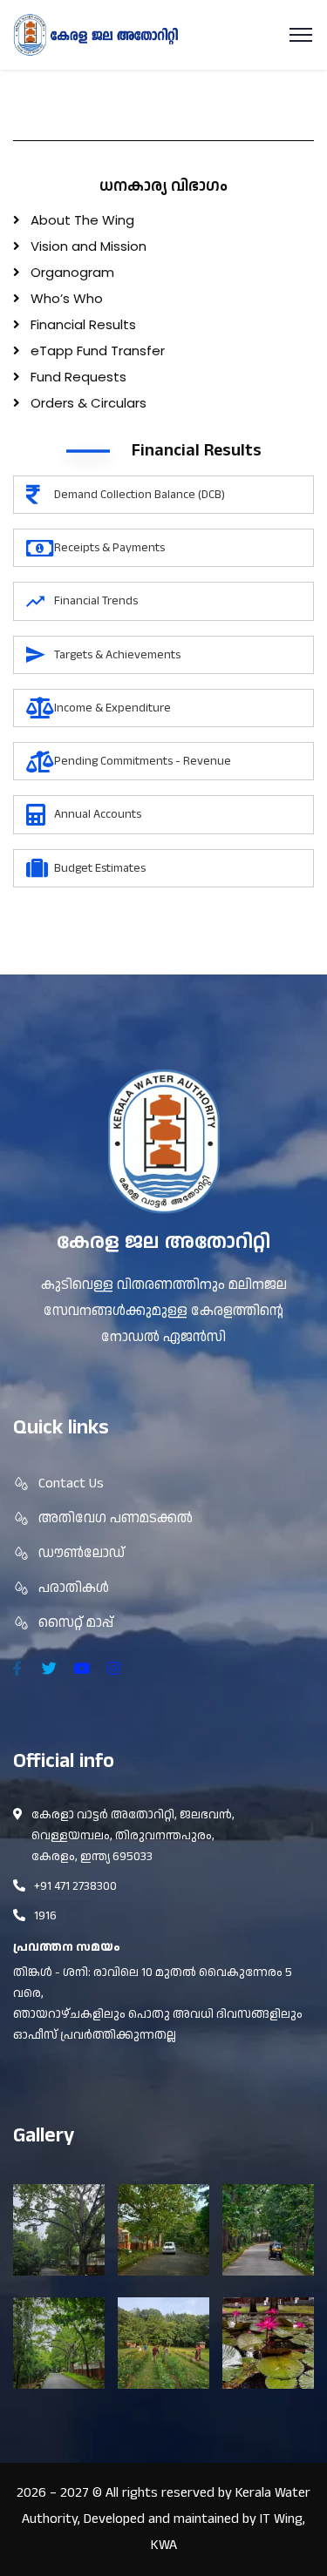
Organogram (72, 272)
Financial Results (83, 324)
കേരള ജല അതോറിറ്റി (163, 1242)
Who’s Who (67, 298)
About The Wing (82, 220)
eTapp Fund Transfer (98, 351)
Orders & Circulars (89, 403)
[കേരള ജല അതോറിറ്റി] (96, 34)
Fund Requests (78, 377)
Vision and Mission (89, 246)
